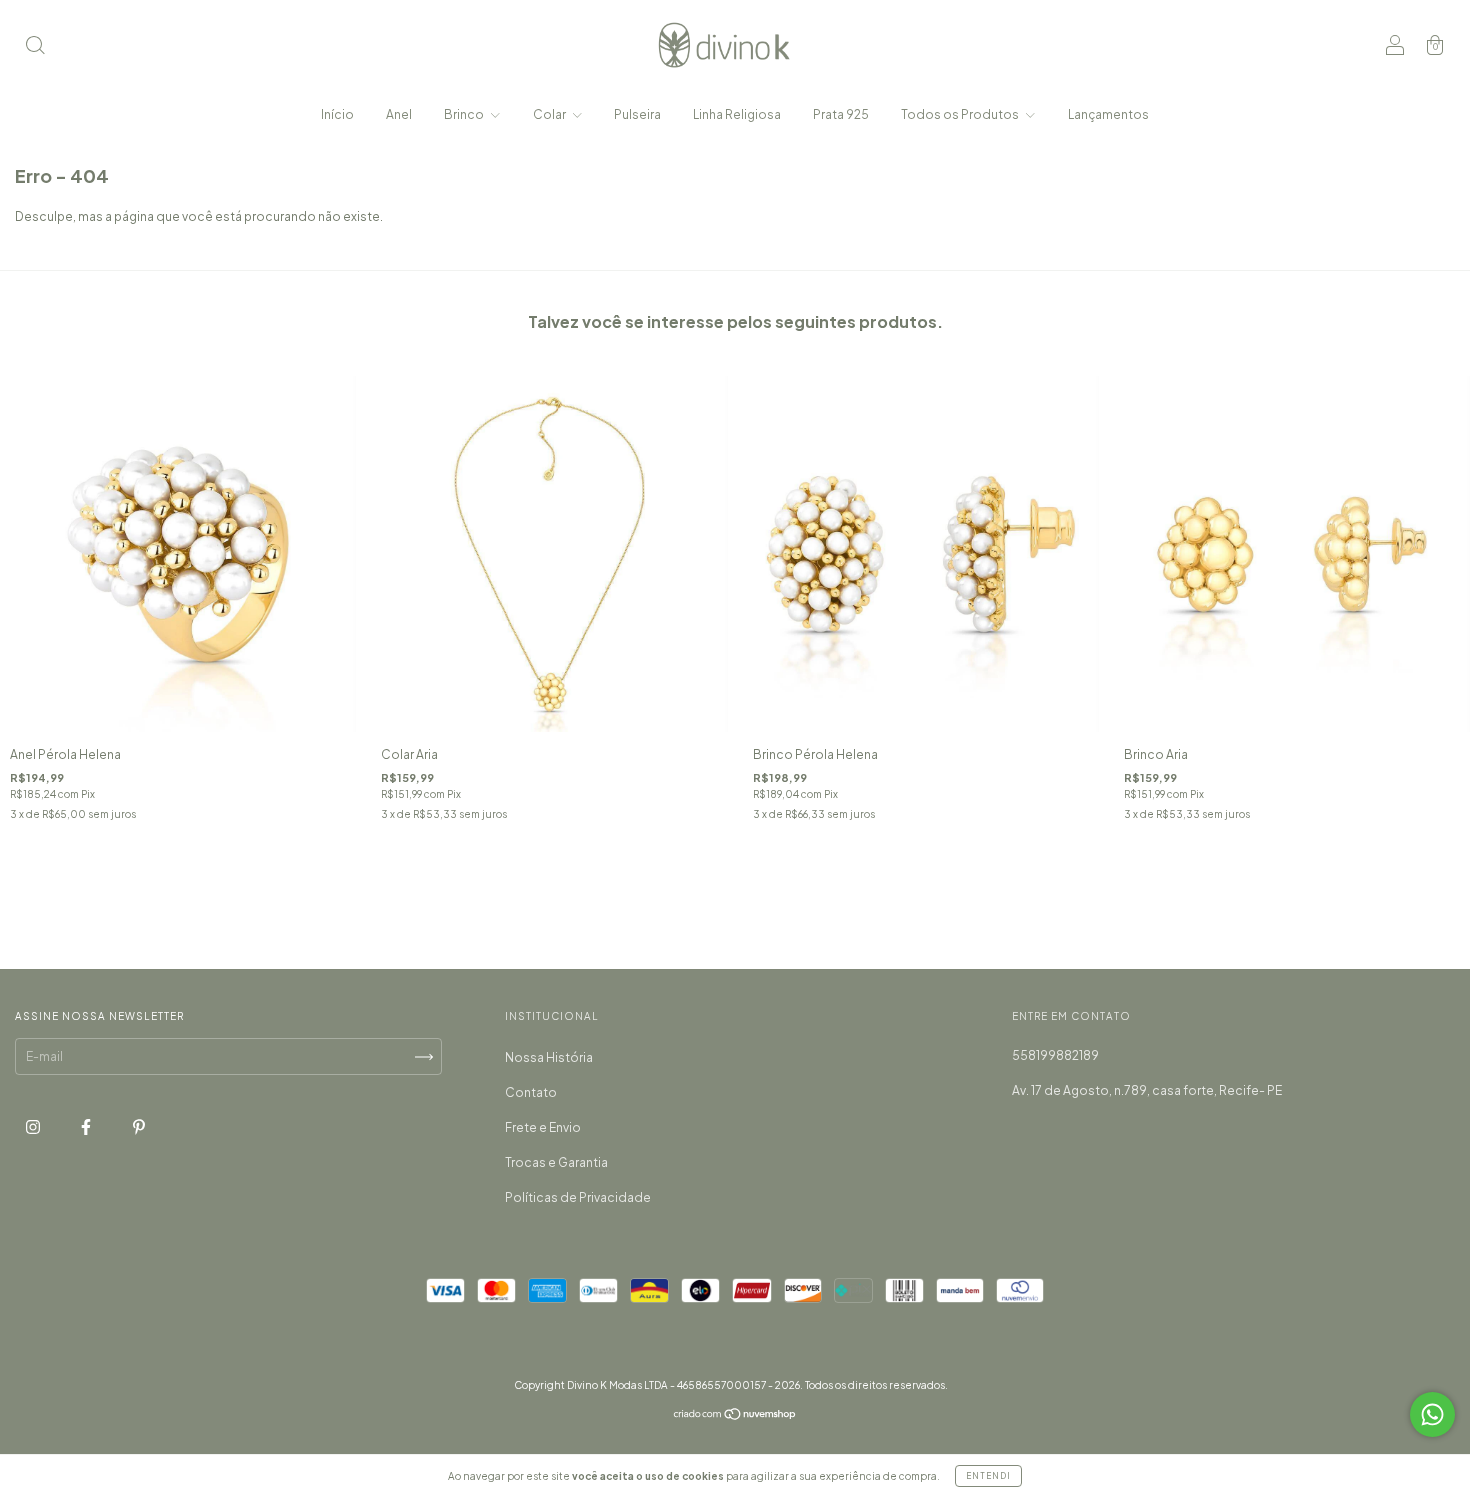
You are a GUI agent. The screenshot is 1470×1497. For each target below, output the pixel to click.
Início (337, 114)
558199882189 (1055, 1055)
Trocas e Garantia (556, 1162)
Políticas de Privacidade (578, 1197)
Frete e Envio (543, 1127)
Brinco (465, 114)
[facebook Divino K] (87, 1127)
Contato (531, 1092)
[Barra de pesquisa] (35, 47)
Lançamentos (1108, 114)
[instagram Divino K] (34, 1127)
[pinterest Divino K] (139, 1127)
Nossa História (549, 1057)
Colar (550, 114)
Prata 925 (841, 114)
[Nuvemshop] (735, 1416)
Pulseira (637, 114)
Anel (399, 114)
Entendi (988, 1476)
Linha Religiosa (737, 114)
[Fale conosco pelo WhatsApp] (1432, 1414)
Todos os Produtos (961, 114)
